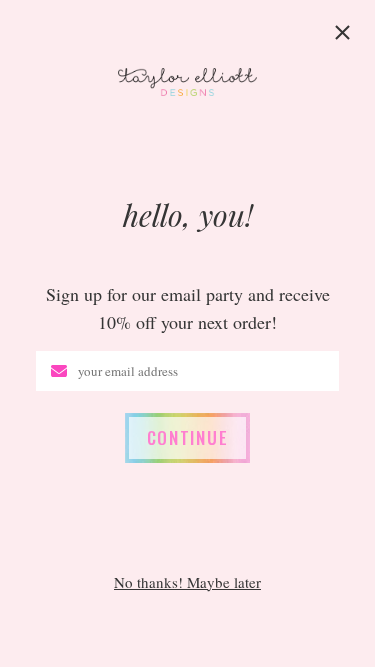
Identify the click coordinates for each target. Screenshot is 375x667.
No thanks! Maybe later (187, 582)
